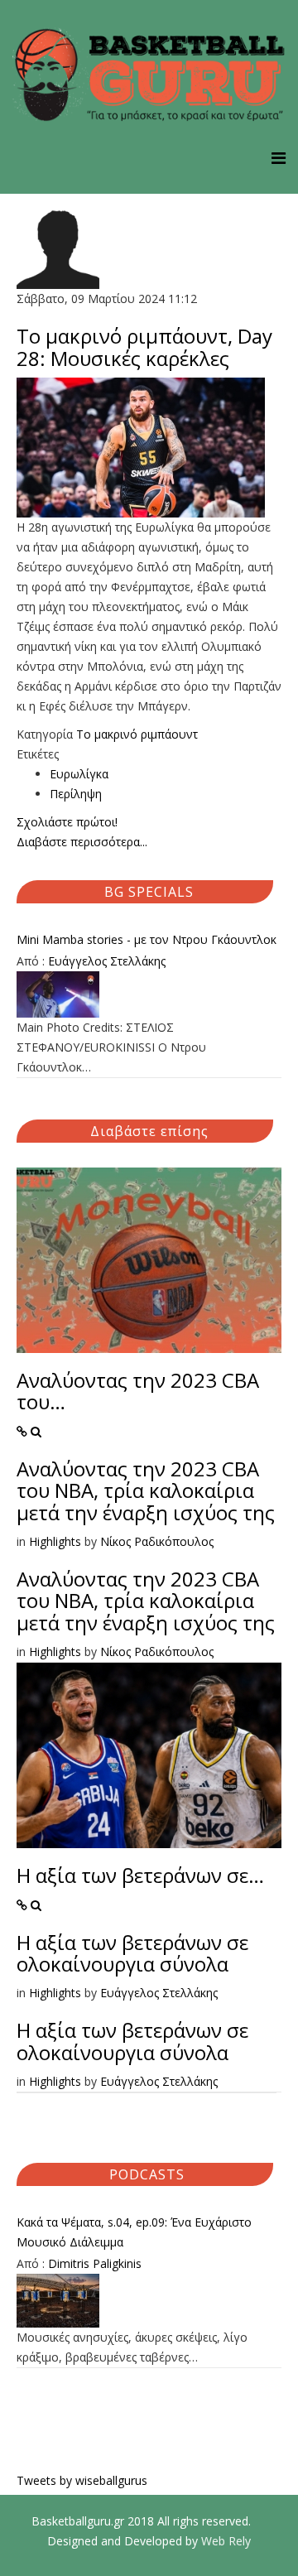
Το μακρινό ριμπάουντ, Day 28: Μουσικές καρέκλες (144, 347)
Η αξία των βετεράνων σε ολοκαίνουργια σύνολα (132, 1953)
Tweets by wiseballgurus (82, 2480)
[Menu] (279, 158)
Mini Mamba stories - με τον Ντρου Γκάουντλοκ (147, 939)
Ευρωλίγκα (79, 774)
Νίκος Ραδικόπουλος (157, 1541)
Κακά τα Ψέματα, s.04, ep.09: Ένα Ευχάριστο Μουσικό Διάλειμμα (134, 2232)
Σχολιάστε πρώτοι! (67, 822)
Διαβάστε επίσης (149, 1131)
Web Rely (226, 2541)
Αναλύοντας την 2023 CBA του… (138, 1391)
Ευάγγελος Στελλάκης (107, 961)
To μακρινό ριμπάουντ (137, 734)
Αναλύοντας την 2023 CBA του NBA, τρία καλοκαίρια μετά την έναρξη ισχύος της (146, 1490)
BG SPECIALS (149, 892)
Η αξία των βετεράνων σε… (140, 1875)
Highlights (55, 1541)
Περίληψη (76, 794)
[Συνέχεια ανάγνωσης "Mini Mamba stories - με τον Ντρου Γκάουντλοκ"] (149, 994)
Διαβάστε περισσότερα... (82, 842)
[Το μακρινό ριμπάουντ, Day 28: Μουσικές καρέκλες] (149, 448)
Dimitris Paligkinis (95, 2263)
